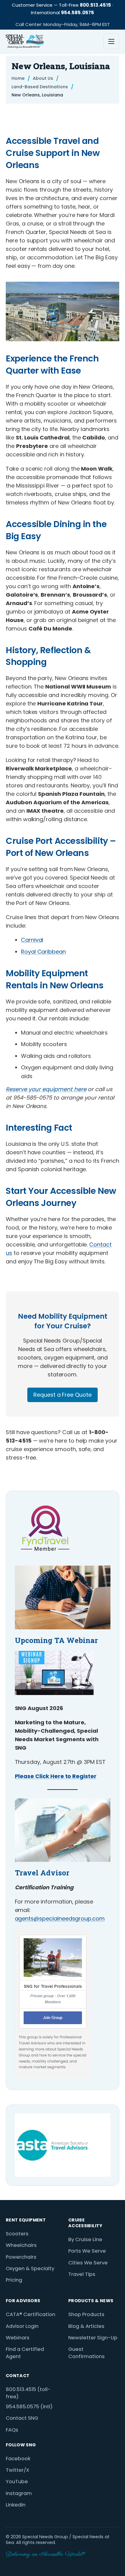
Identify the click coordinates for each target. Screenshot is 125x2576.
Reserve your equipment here (46, 1089)
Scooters (17, 2234)
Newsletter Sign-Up (93, 2338)
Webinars (18, 2338)
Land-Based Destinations (40, 87)
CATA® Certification (30, 2314)
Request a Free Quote (62, 1395)
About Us (43, 78)
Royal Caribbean (43, 952)
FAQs (12, 2430)
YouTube (17, 2482)
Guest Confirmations (86, 2353)
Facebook (18, 2459)
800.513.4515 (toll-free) (28, 2393)
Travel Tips (82, 2274)
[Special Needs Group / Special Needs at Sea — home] (25, 41)
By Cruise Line (85, 2239)
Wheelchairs (21, 2245)
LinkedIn (16, 2505)
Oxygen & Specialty (30, 2268)
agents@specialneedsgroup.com (60, 1918)
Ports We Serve (87, 2251)
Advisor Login (22, 2326)
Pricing (14, 2280)
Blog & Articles (86, 2326)
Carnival (32, 940)
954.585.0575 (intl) (29, 2407)
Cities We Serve (88, 2263)
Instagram (19, 2493)
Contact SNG (22, 2418)
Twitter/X (17, 2470)
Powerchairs (21, 2257)
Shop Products (86, 2314)
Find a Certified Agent (25, 2353)
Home (18, 78)
